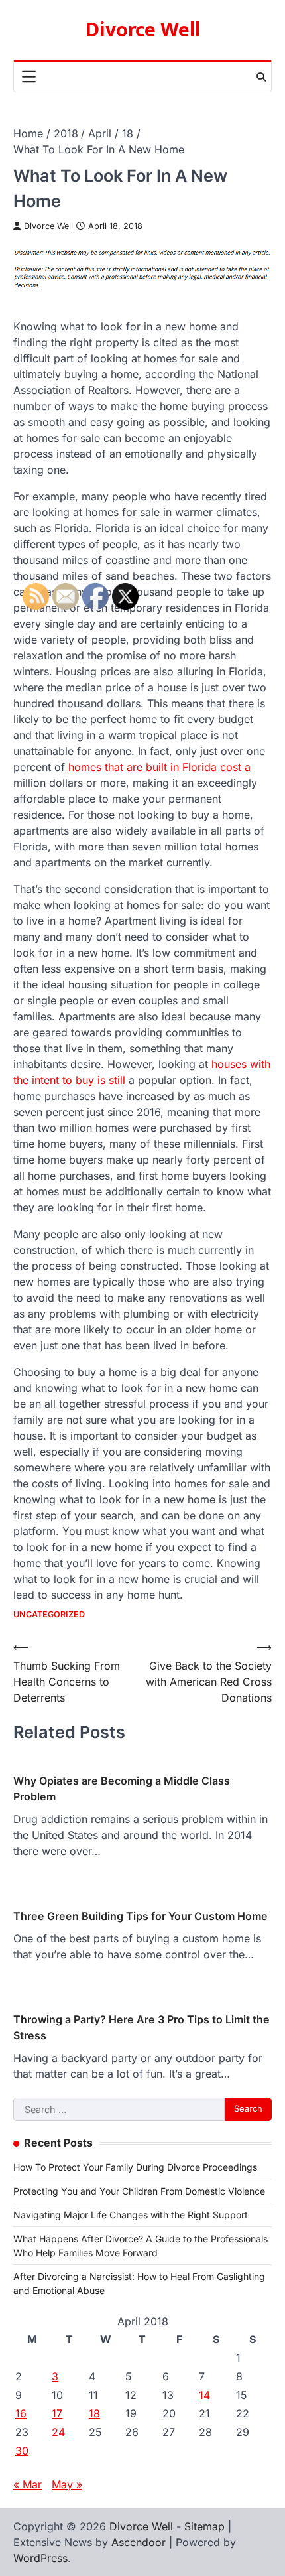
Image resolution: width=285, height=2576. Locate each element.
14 (204, 2395)
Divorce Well (143, 30)
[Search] (261, 77)
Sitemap (204, 2526)
